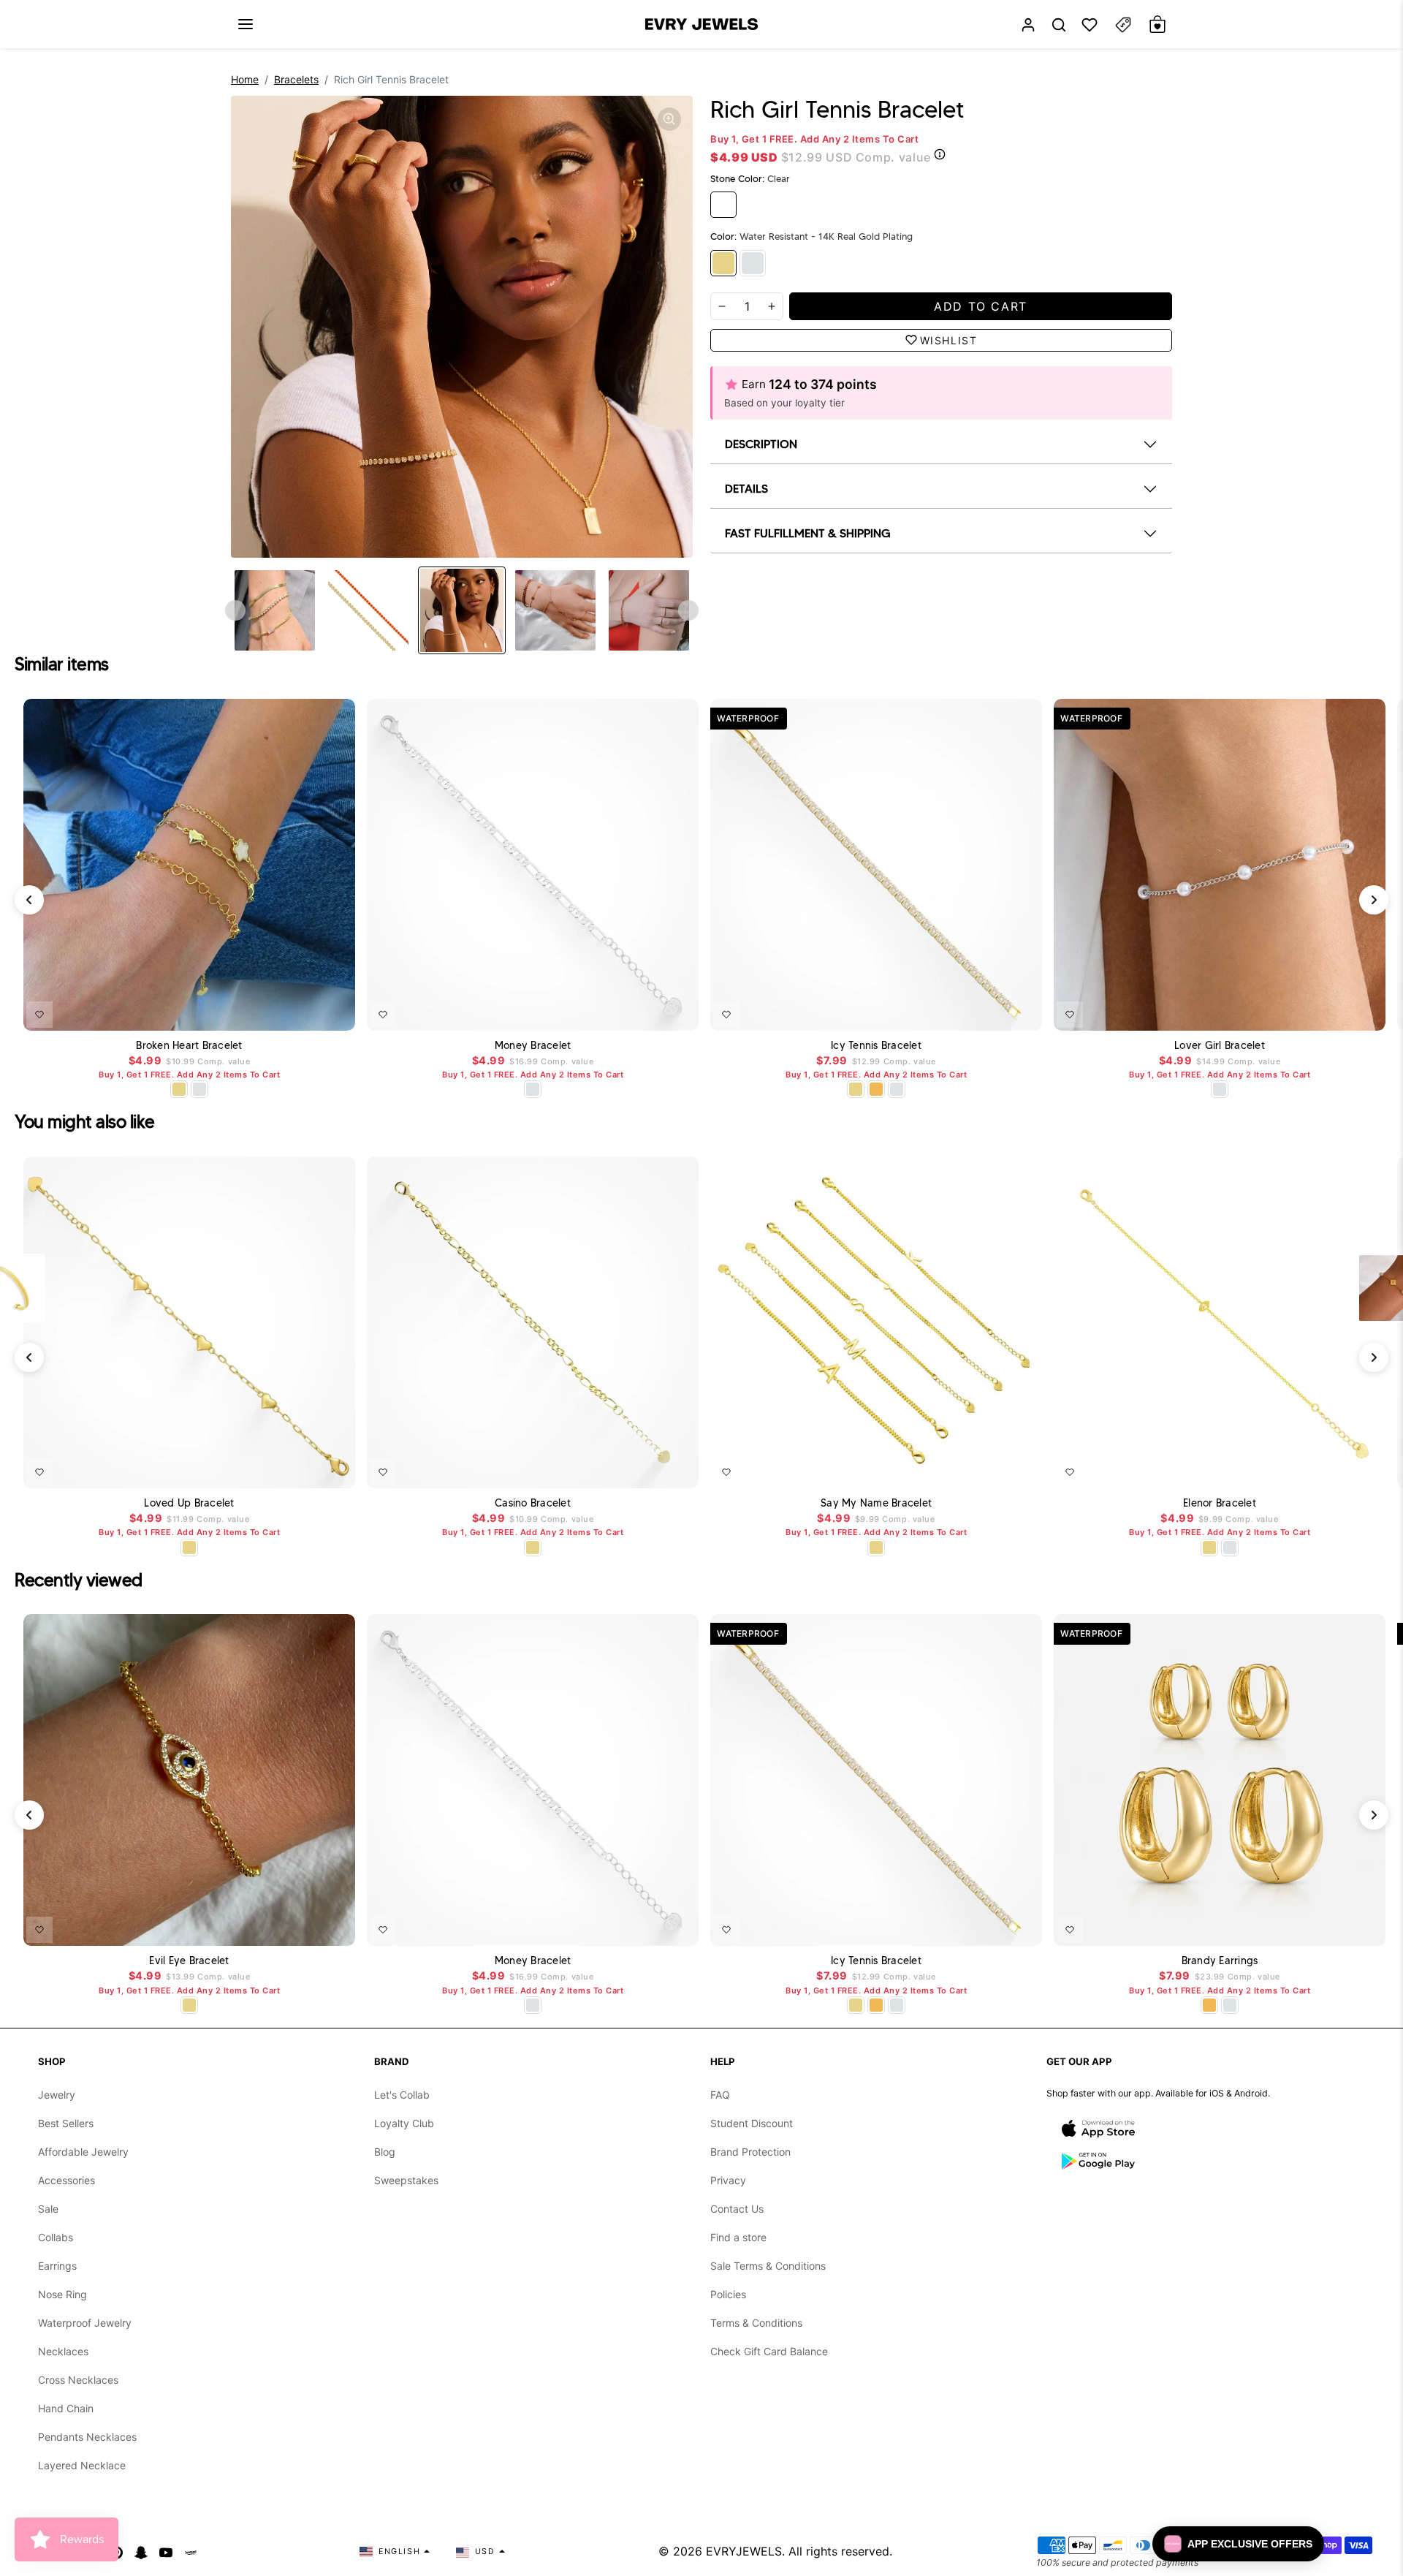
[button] (246, 24)
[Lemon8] (191, 2551)
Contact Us (737, 2209)
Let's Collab (402, 2095)
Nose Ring (62, 2294)
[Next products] (1374, 900)
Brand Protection (750, 2152)
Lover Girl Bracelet (1220, 1046)
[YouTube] (166, 2551)
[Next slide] (688, 610)
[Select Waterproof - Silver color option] (1230, 2005)
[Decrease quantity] (722, 306)
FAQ (720, 2095)
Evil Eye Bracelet (189, 1961)
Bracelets (296, 79)
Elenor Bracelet (1220, 1503)
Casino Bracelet (533, 1503)
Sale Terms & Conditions (768, 2266)
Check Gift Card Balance (769, 2351)
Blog (385, 2152)
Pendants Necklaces (87, 2437)
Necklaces (63, 2351)
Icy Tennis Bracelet (876, 1046)
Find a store (738, 2237)
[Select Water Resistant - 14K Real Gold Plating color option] (179, 1089)
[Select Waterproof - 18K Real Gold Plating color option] (876, 1089)
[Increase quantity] (772, 306)
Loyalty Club (404, 2123)
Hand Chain (66, 2408)
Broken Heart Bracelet (189, 1046)
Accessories (66, 2180)
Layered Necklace (82, 2465)
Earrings (57, 2266)
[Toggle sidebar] (1123, 24)
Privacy (728, 2180)
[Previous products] (29, 900)
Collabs (56, 2237)
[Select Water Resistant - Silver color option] (199, 1089)
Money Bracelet (533, 1046)
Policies (728, 2294)
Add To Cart (306, 1012)
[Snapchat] (141, 2551)
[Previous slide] (235, 610)
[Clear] (723, 205)
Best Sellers (66, 2123)
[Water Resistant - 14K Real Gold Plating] (723, 263)
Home (245, 79)
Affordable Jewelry (83, 2152)
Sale (48, 2209)
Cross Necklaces (78, 2380)
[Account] (1028, 24)
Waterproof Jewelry (85, 2323)
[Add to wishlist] (39, 1015)
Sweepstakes (406, 2180)
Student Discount (752, 2123)
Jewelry (57, 2095)
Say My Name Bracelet (876, 1503)
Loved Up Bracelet (189, 1503)
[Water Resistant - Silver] (753, 263)
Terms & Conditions (756, 2323)
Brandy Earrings (1220, 1961)
